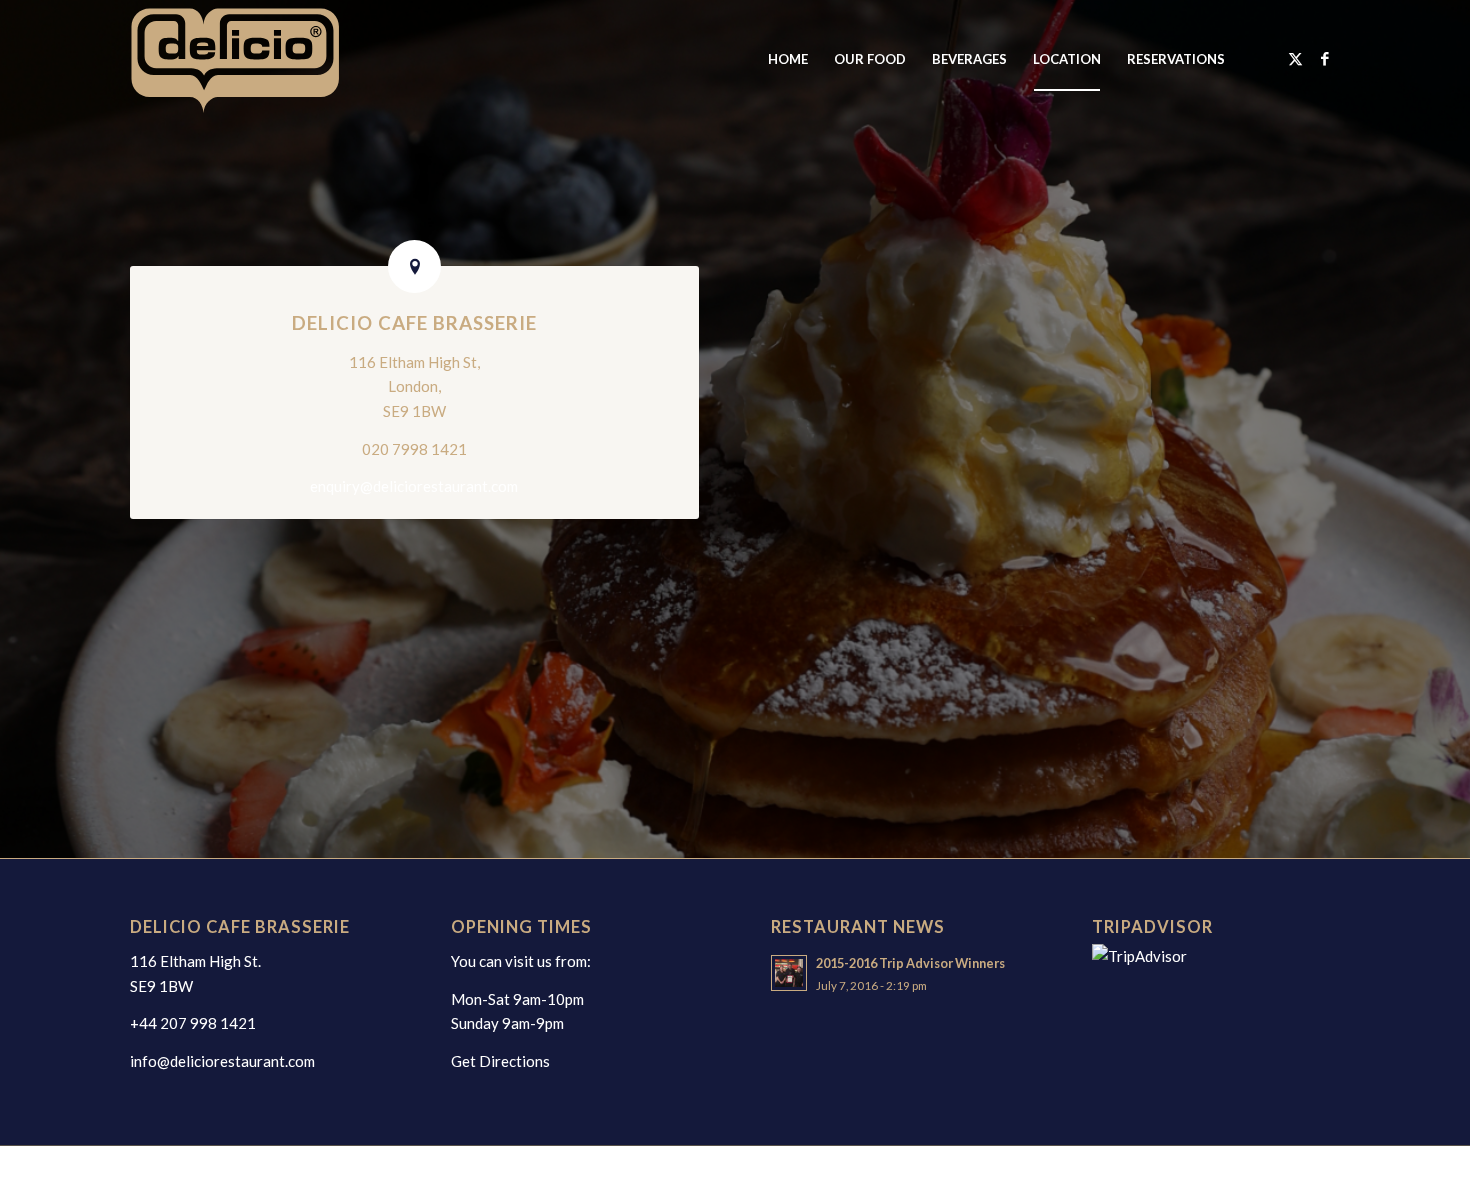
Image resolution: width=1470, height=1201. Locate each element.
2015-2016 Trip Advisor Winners (910, 963)
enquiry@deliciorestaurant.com (414, 486)
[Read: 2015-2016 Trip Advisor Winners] (789, 973)
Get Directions (500, 1061)
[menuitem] (788, 59)
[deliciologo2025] (256, 59)
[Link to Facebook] (1325, 58)
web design (377, 1172)
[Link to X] (1295, 58)
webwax (443, 1172)
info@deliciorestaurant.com (222, 1061)
